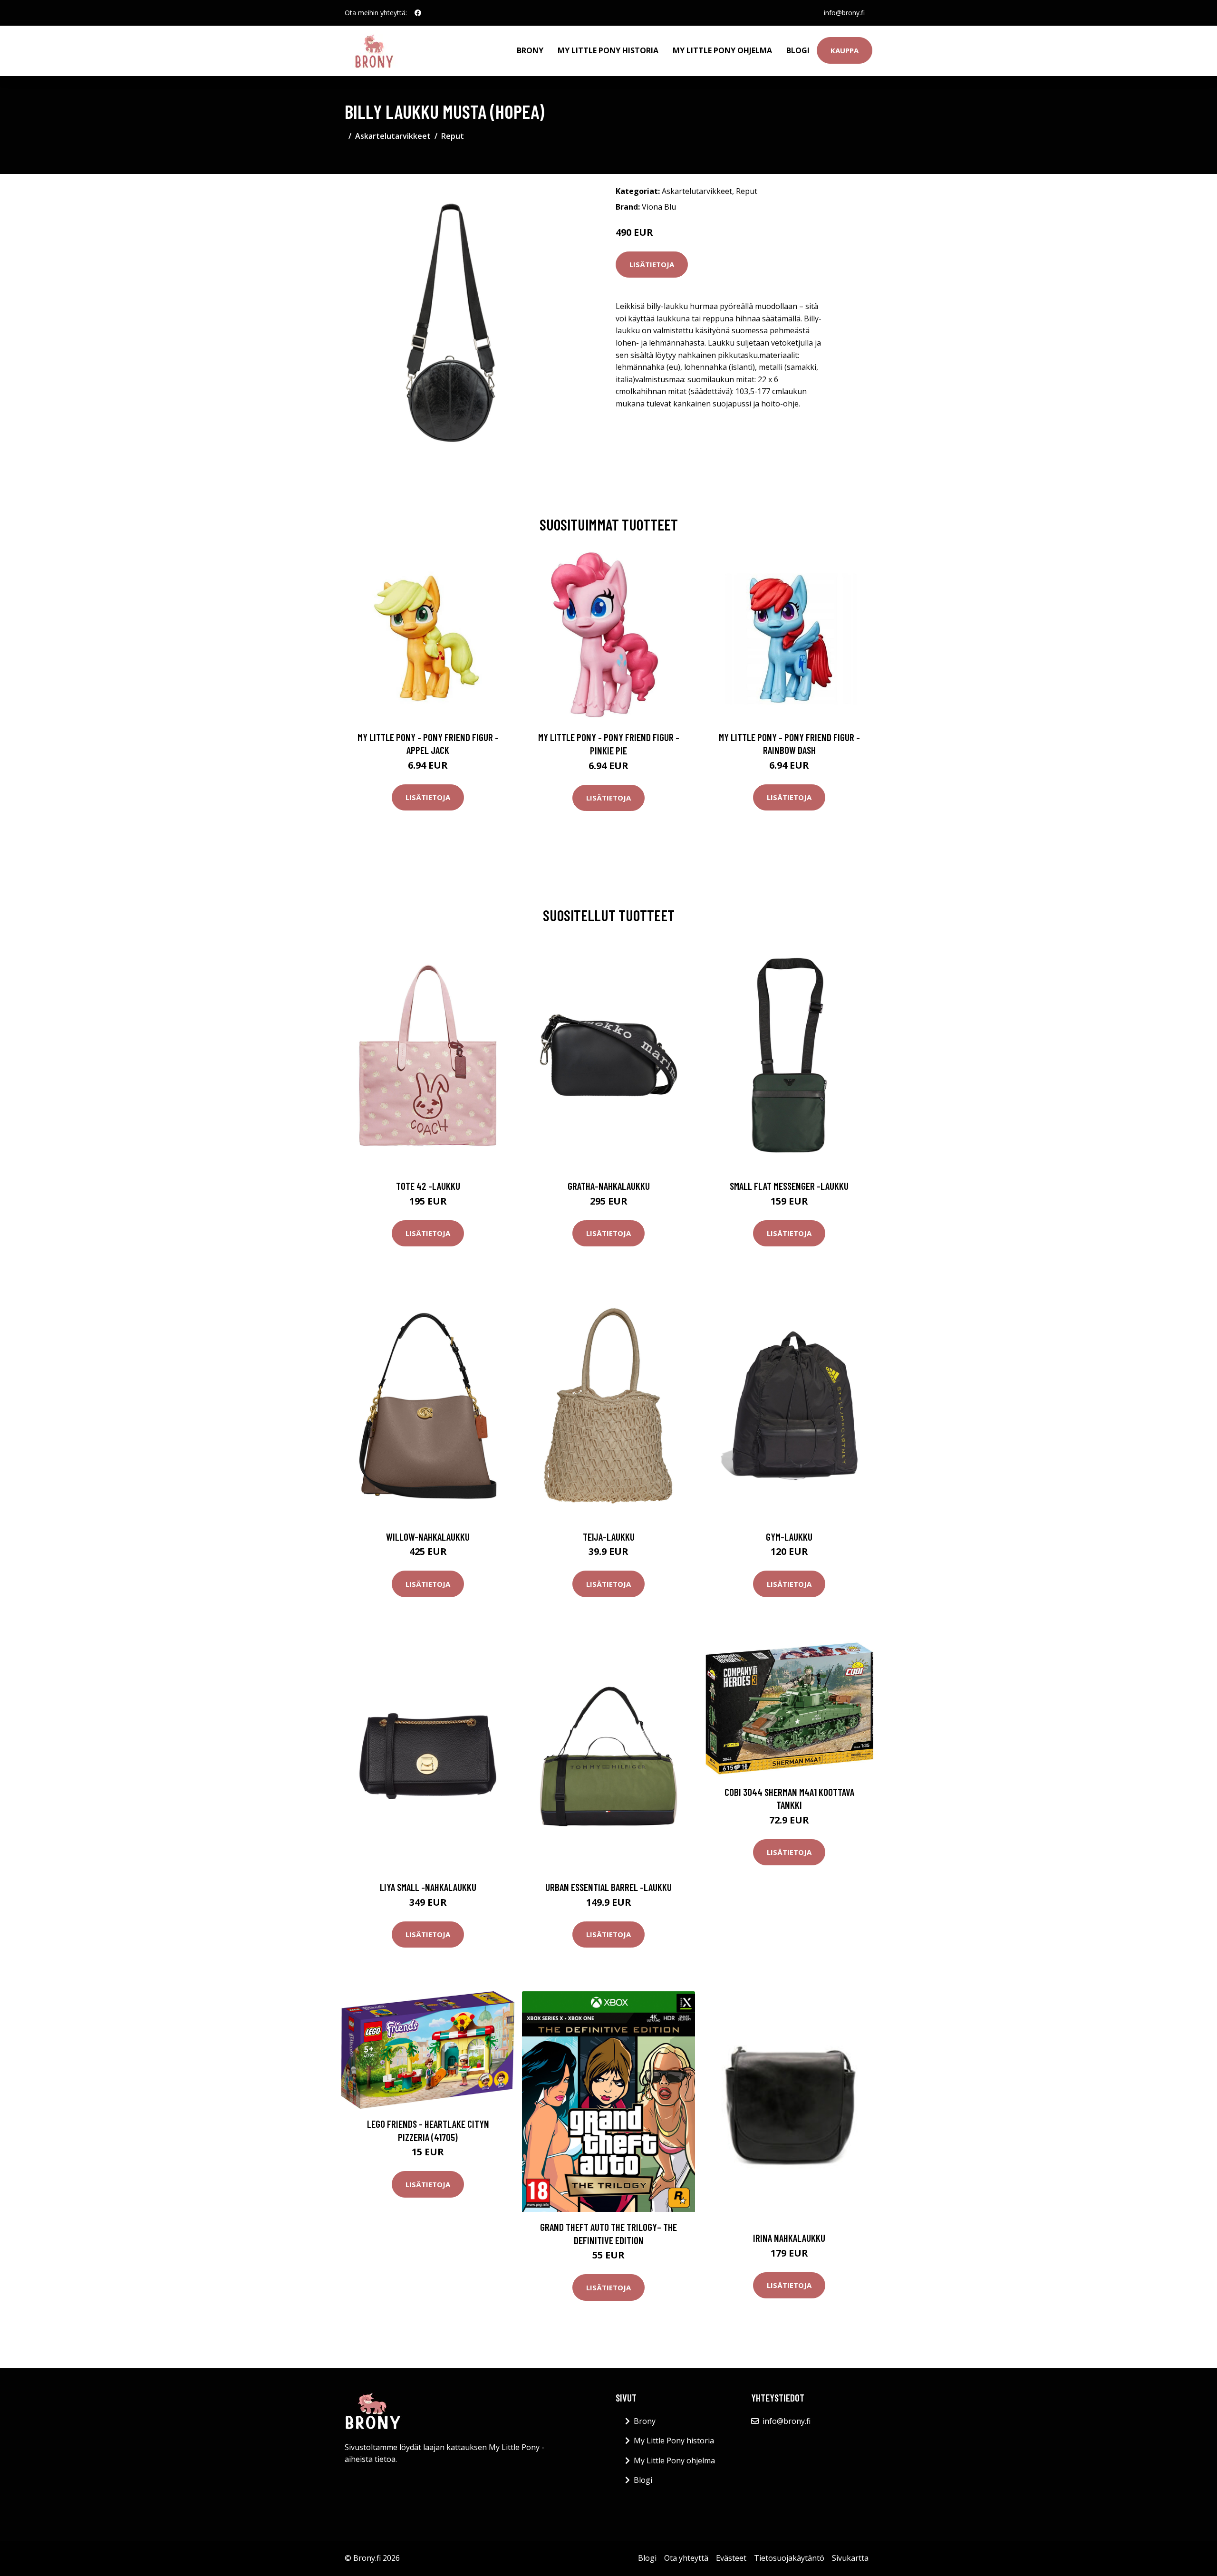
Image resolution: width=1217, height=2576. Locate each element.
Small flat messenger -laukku (789, 1186)
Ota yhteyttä (686, 2558)
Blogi (798, 50)
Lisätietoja (652, 264)
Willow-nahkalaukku (428, 1537)
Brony (530, 50)
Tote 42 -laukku (428, 1186)
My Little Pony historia (608, 50)
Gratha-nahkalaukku (609, 1186)
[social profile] (418, 13)
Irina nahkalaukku (789, 2238)
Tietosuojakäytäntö (789, 2558)
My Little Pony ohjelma (722, 50)
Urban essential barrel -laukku (608, 1887)
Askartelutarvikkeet (393, 136)
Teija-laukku (609, 1537)
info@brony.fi (844, 13)
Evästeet (731, 2558)
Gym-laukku (789, 1537)
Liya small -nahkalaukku (428, 1887)
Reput (453, 136)
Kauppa (845, 50)
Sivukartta (850, 2558)
